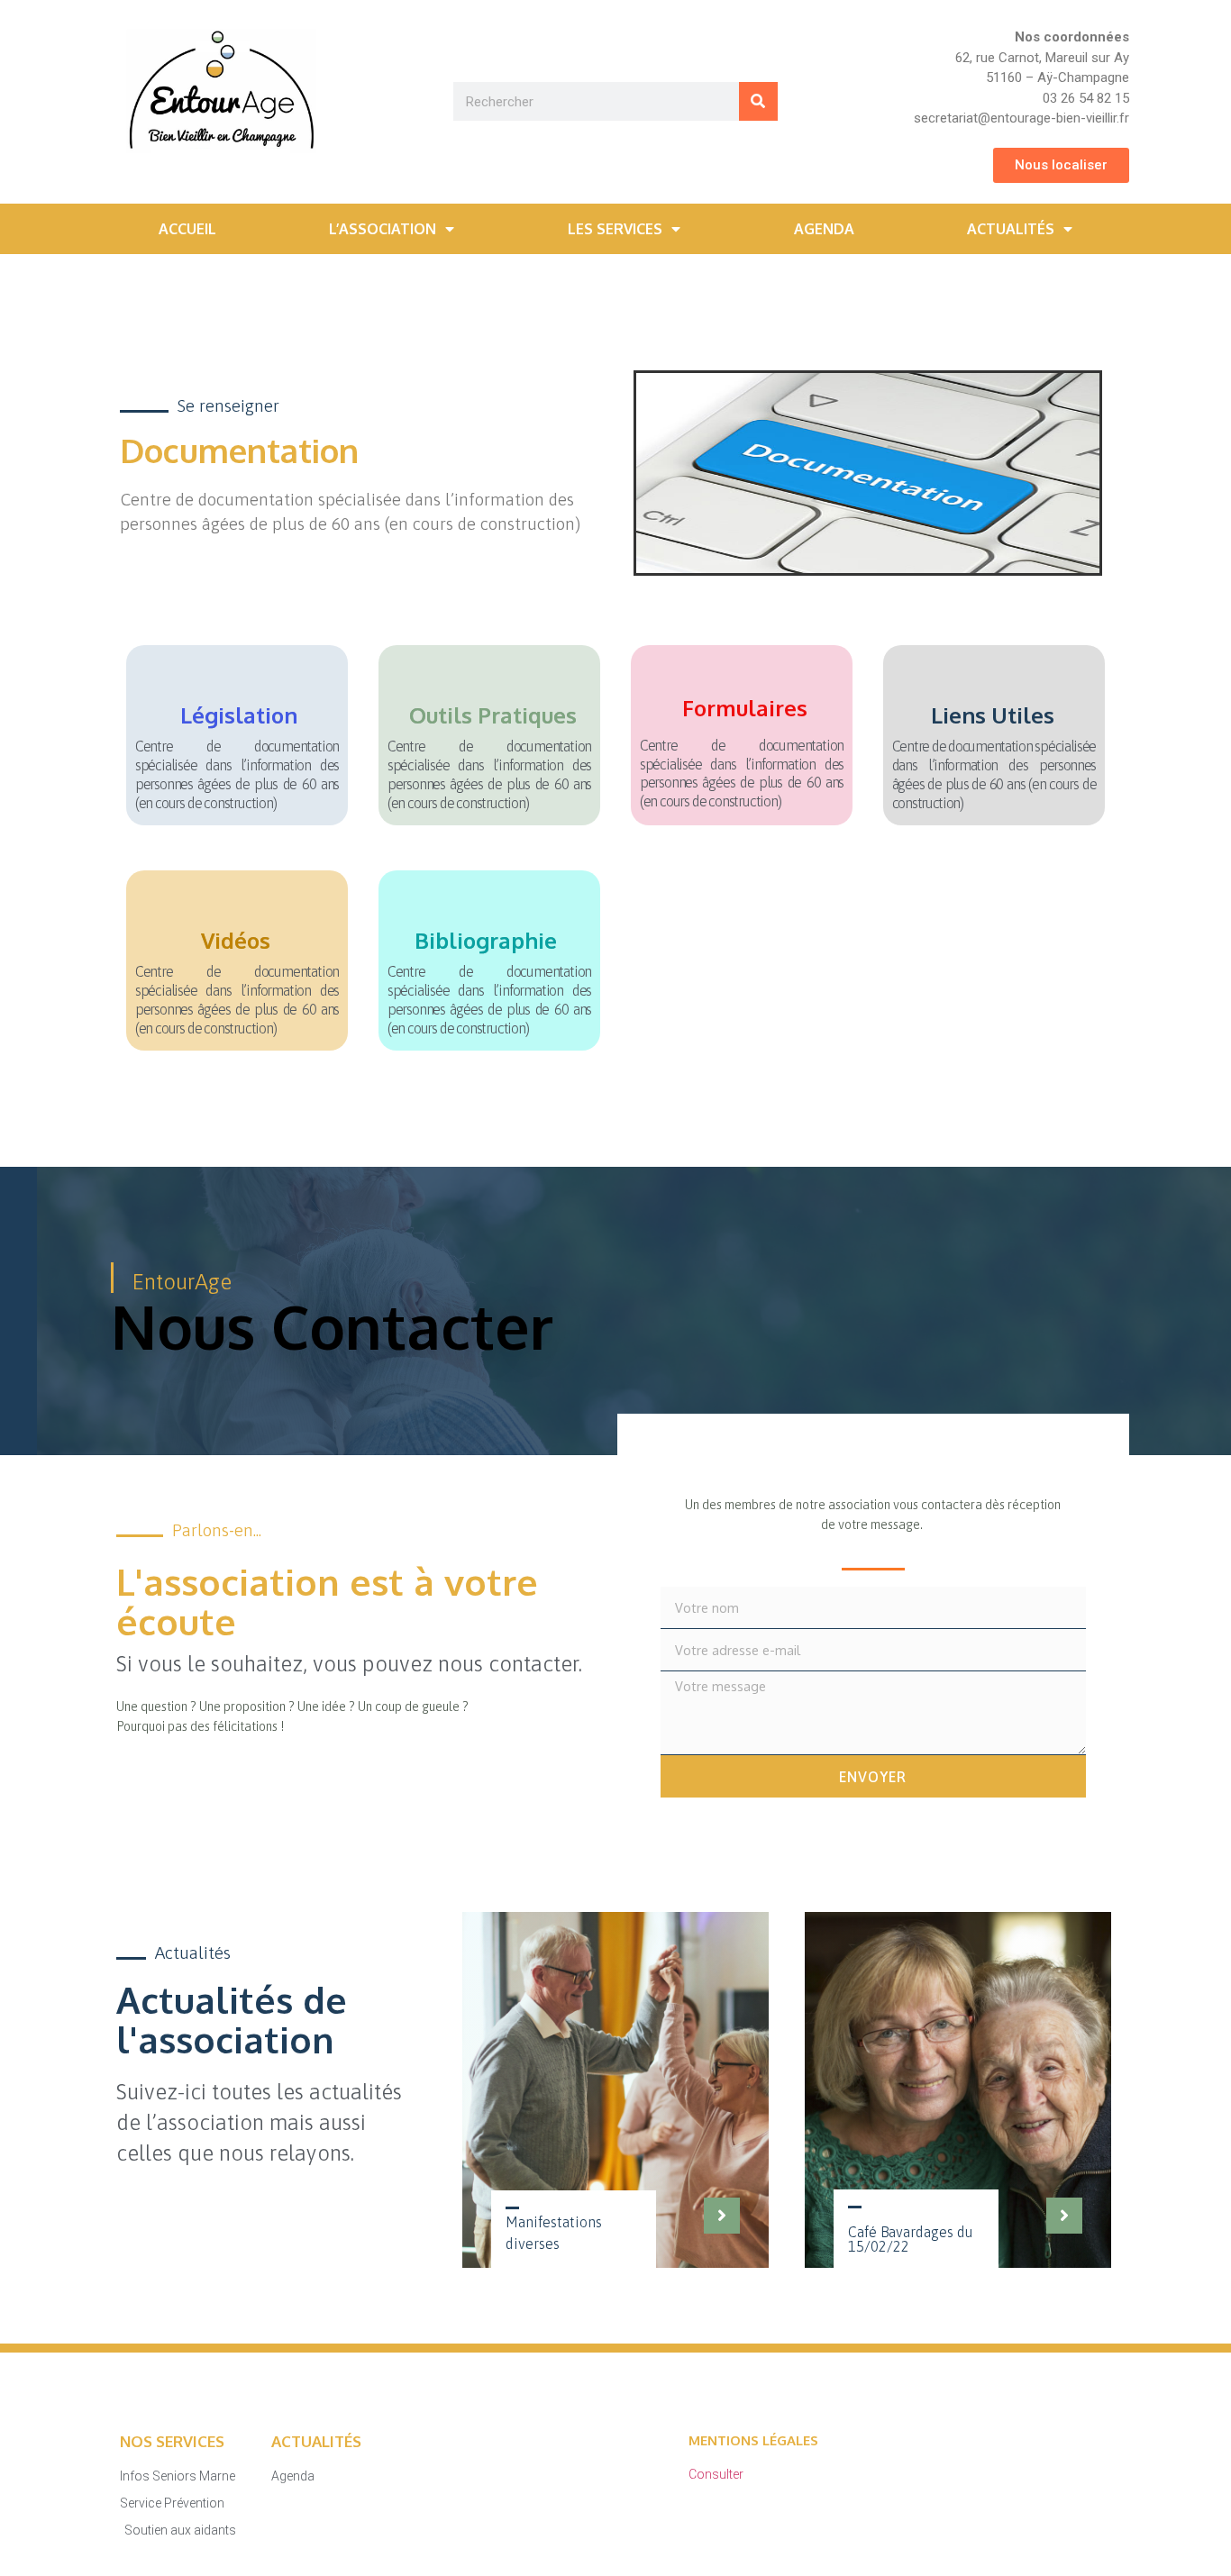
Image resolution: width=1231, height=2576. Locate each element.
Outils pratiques (493, 715)
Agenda (824, 229)
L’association (383, 229)
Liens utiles (993, 715)
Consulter (716, 2474)
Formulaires (745, 708)
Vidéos (236, 940)
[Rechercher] (758, 101)
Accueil (187, 229)
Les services (615, 229)
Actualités (1011, 229)
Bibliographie (486, 940)
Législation (239, 715)
